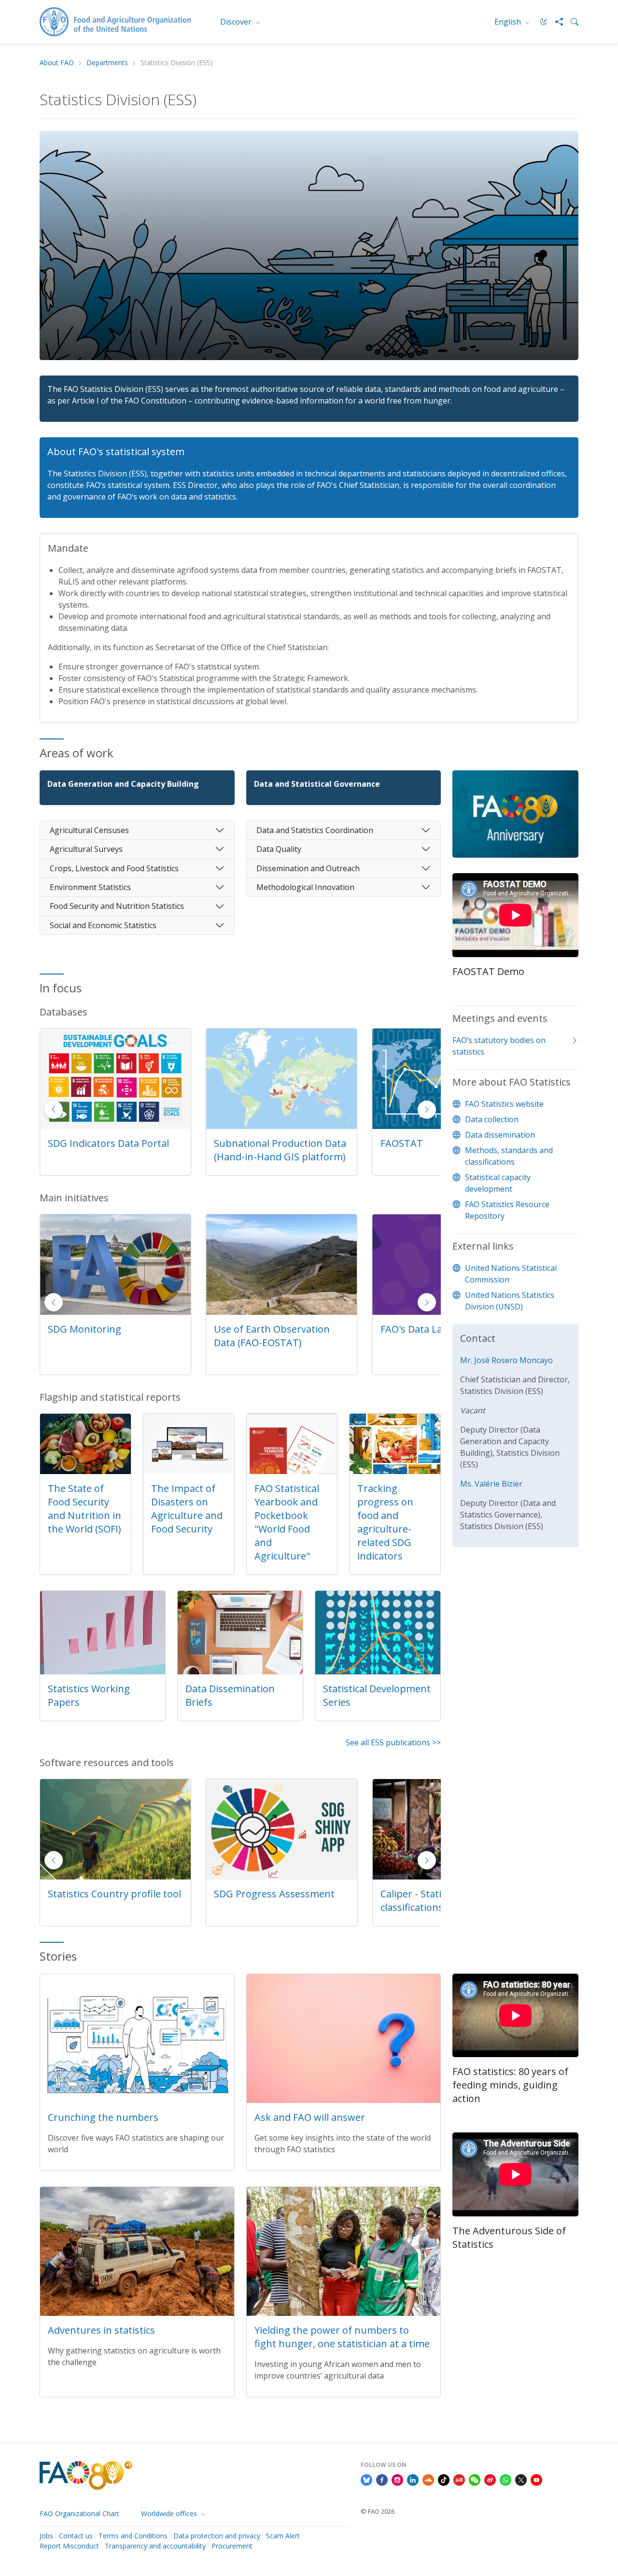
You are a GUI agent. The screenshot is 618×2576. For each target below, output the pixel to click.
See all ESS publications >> (393, 1742)
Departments (107, 63)
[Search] (571, 22)
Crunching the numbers (103, 2117)
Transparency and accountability (155, 2546)
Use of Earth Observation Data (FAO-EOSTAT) (106, 1336)
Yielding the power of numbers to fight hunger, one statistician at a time (342, 2337)
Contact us (76, 2536)
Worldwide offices (170, 2513)
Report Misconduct (69, 2546)
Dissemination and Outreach (308, 868)
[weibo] (490, 2479)
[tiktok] (444, 2479)
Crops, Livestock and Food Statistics (114, 868)
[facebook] (382, 2479)
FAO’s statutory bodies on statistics (499, 1046)
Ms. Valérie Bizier (491, 1484)
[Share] (555, 22)
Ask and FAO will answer (310, 2117)
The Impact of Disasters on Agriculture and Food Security (187, 1509)
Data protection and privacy (217, 2536)
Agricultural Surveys (86, 849)
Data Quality (279, 849)
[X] (521, 2479)
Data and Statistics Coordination (315, 830)
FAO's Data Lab (248, 1329)
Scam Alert (283, 2536)
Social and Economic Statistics (103, 925)
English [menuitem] (509, 22)
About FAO (57, 63)
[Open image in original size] (515, 821)
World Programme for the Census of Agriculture (440, 1336)
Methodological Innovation (305, 887)
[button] (427, 1110)
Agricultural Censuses (89, 830)
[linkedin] (413, 2479)
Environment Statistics (90, 887)
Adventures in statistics (101, 2330)
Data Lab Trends (418, 1894)
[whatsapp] (506, 2479)
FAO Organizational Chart (79, 2513)
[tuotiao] (459, 2479)
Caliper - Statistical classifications (256, 1901)
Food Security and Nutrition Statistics (117, 906)
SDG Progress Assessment (108, 1894)
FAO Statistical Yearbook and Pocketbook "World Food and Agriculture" (287, 1522)
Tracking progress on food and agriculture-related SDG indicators (385, 1522)
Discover (237, 22)
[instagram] (397, 2479)
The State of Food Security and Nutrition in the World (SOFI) (84, 1509)
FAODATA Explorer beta (268, 1143)
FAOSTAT (69, 1143)
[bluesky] (366, 2479)
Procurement (232, 2546)
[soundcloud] (428, 2479)
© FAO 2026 (378, 2511)
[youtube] (536, 2479)
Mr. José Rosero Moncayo (506, 1360)
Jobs (46, 2536)
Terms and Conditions (133, 2536)
